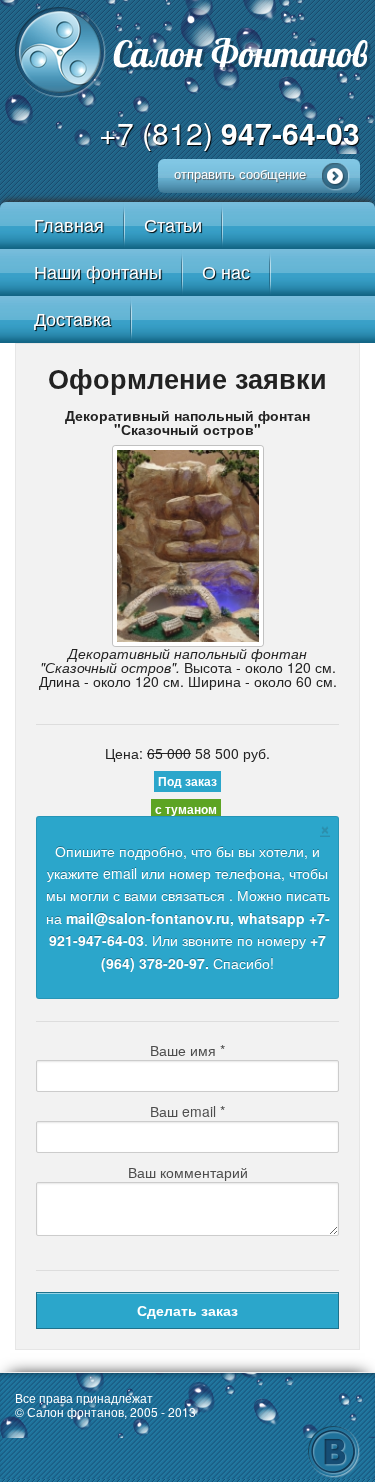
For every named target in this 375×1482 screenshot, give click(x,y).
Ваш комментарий (188, 1172)
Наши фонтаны (98, 271)
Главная (69, 224)
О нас (226, 271)
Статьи (173, 224)
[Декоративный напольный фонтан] (187, 546)
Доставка (72, 318)
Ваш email (187, 1111)
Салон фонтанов (193, 49)
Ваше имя (187, 1050)
